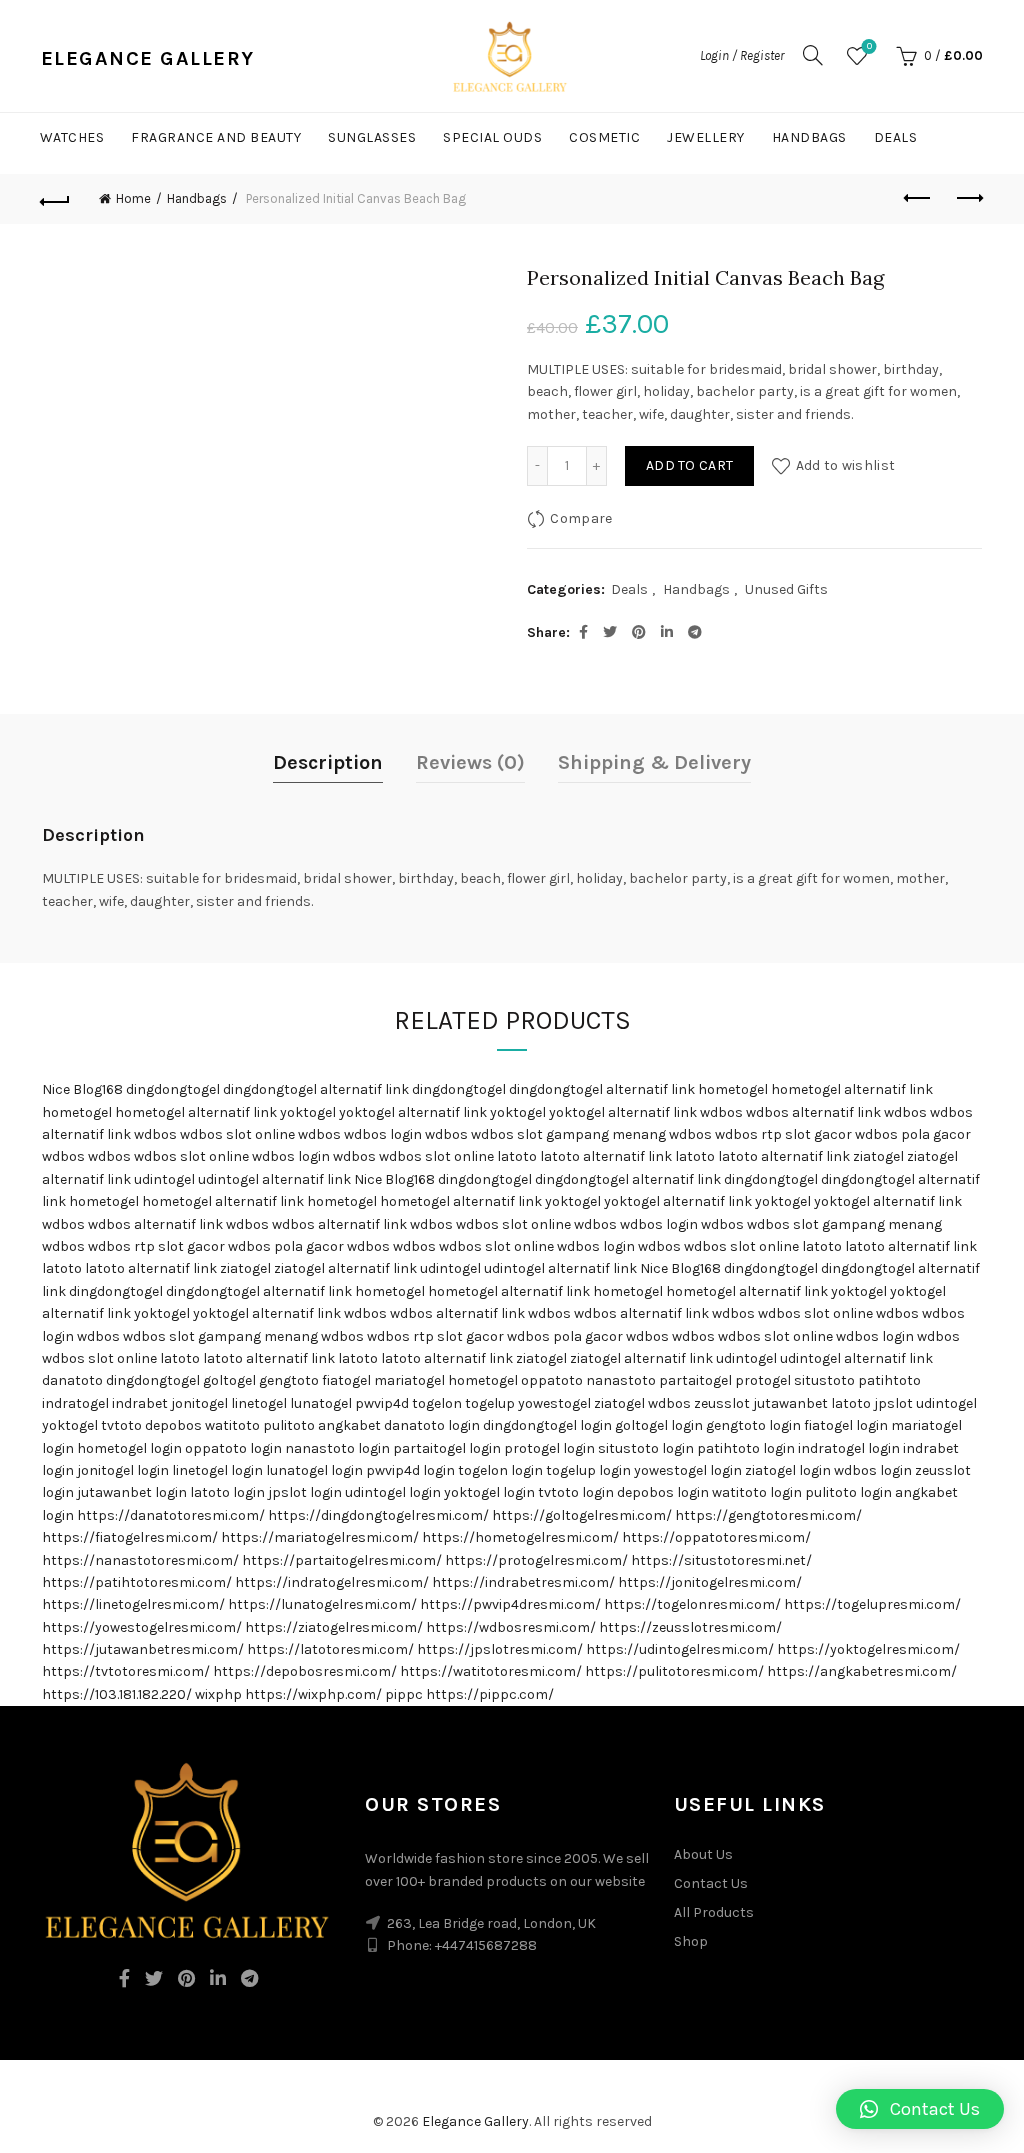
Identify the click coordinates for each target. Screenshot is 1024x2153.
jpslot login (305, 1492)
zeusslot (722, 1403)
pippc (404, 1694)
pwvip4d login (410, 1470)
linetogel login (217, 1470)
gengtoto (289, 1380)
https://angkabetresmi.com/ (862, 1671)
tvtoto (121, 1425)
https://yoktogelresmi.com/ (868, 1649)
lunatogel (321, 1403)
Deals (896, 137)
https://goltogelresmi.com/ (582, 1515)
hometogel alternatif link (852, 1089)
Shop (691, 1941)
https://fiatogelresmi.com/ (130, 1537)
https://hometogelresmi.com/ (520, 1537)
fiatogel (346, 1380)
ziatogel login (788, 1470)
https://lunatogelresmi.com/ (322, 1604)
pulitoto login (848, 1492)
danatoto (72, 1380)
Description (328, 762)
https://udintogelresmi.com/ (680, 1649)
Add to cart (689, 465)
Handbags (809, 137)
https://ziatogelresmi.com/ (334, 1627)
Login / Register (742, 55)
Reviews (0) (470, 762)
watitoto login (757, 1492)
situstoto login (646, 1448)
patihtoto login (746, 1448)
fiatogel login (846, 1425)
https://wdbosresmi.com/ (511, 1627)
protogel (763, 1380)
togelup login (588, 1470)
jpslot (893, 1403)
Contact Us (711, 1883)
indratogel (75, 1403)
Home (133, 198)
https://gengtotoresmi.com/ (768, 1515)
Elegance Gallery (475, 2121)
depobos (173, 1425)
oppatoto (552, 1380)
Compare (581, 518)
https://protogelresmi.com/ (536, 1560)
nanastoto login (337, 1448)
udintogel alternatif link (274, 1179)
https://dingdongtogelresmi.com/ (378, 1515)
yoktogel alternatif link (413, 1112)
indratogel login (849, 1448)
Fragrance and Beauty (216, 137)
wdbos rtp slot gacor (783, 1134)
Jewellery (706, 137)
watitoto (232, 1425)
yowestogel (554, 1403)
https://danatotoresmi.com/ (171, 1515)
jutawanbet (790, 1403)
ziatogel (878, 1156)
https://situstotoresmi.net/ (721, 1560)
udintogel (164, 1179)
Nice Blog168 (82, 1089)
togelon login (500, 1470)
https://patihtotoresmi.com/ (137, 1582)
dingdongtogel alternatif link (316, 1089)
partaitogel (695, 1380)
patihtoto (889, 1380)
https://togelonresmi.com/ (692, 1604)
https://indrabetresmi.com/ (523, 1582)
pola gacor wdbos (332, 1246)
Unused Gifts (786, 589)
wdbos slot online (237, 1134)
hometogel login (129, 1448)
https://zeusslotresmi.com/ (690, 1627)
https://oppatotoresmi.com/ (716, 1537)
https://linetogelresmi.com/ (133, 1604)
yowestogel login (688, 1470)
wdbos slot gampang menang (568, 1134)
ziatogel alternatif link (345, 1268)
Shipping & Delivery (654, 762)
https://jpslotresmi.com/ (500, 1649)
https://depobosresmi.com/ (305, 1671)
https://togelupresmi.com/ (872, 1604)
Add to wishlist (845, 465)
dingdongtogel (173, 1089)
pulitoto (289, 1425)
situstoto (824, 1380)
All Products (714, 1912)
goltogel (229, 1380)
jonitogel (199, 1403)
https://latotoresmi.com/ (330, 1649)
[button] (920, 2109)
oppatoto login (233, 1448)
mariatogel (409, 1380)
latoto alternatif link (606, 1156)
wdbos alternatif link (813, 1112)
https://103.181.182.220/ (117, 1694)
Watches (72, 137)
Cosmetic (604, 137)
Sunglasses (372, 137)
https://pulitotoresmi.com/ (674, 1671)
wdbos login (383, 1134)
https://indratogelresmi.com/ (332, 1582)
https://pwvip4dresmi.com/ (510, 1604)
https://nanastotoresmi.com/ (140, 1560)
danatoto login (432, 1425)
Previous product (918, 199)
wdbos (721, 1112)
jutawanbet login (132, 1492)
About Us (703, 1854)
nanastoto (621, 1380)
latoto (517, 1156)
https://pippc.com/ (490, 1694)
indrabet (140, 1403)
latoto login (227, 1492)
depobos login (663, 1492)
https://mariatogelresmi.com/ (320, 1537)
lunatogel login (314, 1470)
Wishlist (869, 46)
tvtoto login (576, 1492)
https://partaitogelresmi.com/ (342, 1560)
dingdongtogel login (547, 1425)
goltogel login (659, 1425)
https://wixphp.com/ (313, 1694)
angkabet (349, 1425)
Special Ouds (492, 137)
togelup (490, 1403)
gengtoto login (753, 1425)
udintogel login (393, 1492)
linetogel (259, 1403)
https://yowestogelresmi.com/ (142, 1627)
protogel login (549, 1448)
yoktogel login (489, 1492)
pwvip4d (382, 1403)
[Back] (56, 199)
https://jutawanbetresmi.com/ (143, 1649)
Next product (968, 199)
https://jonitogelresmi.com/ (710, 1582)
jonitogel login (123, 1470)
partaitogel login (447, 1448)
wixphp (218, 1694)
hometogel (733, 1089)
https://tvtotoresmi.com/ (126, 1671)
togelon (437, 1403)
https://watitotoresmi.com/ (491, 1671)
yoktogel (308, 1112)
